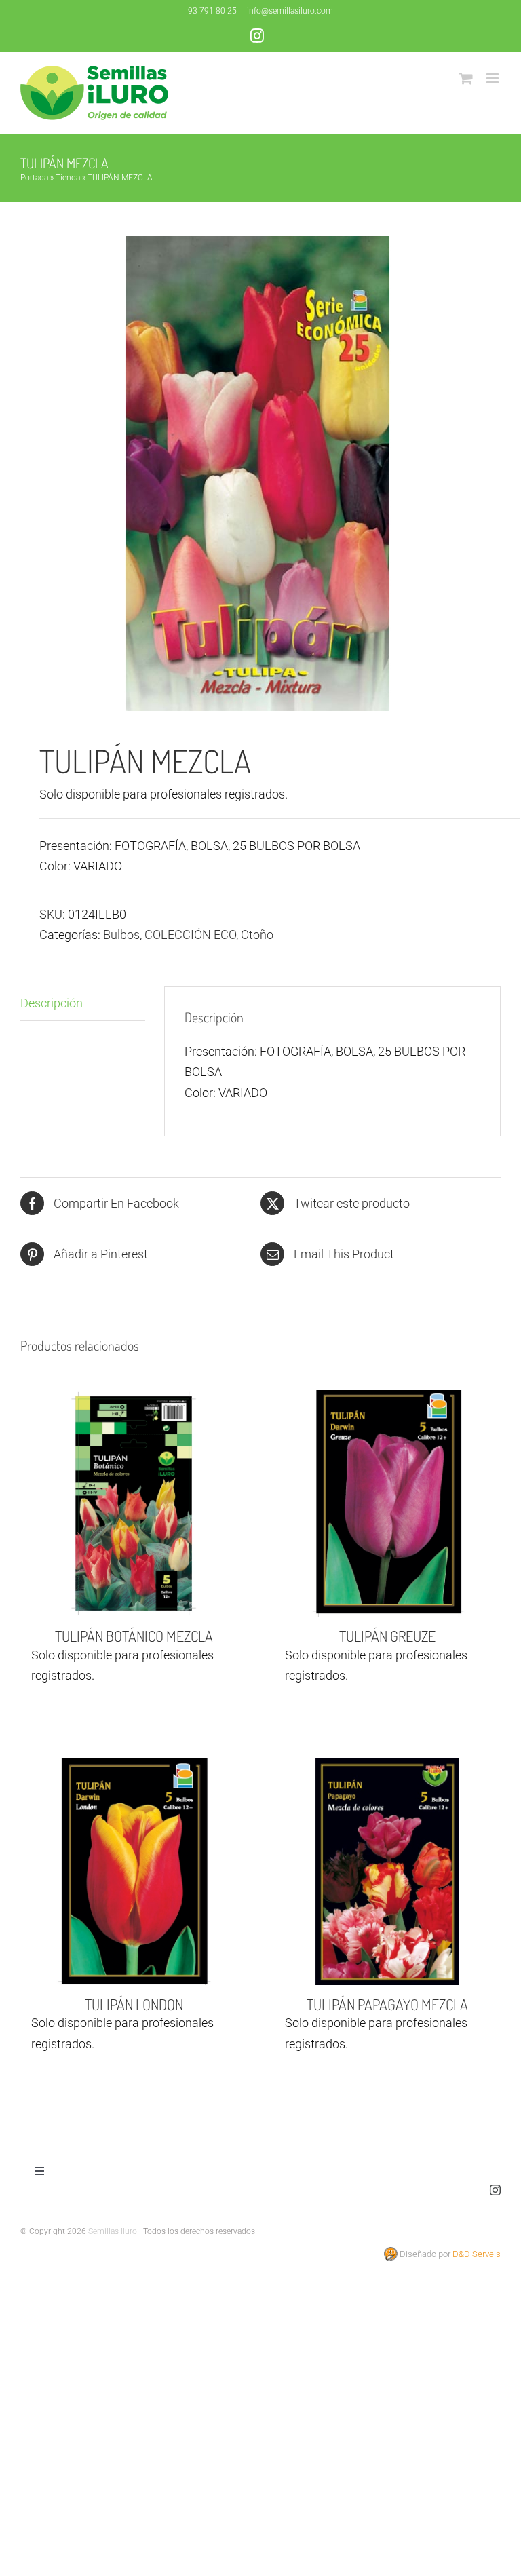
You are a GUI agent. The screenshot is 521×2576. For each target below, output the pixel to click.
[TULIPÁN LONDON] (134, 1872)
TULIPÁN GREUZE (387, 1636)
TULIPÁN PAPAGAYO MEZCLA (387, 2004)
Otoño (257, 935)
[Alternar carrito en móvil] (466, 78)
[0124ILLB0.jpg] (260, 474)
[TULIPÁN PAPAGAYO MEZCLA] (387, 1872)
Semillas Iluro (113, 2231)
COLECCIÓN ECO (190, 935)
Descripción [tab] (52, 1003)
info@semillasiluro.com (290, 11)
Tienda (68, 178)
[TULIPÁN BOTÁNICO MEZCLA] (134, 1503)
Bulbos (121, 935)
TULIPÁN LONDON (134, 2004)
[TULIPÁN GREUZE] (387, 1503)
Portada (34, 178)
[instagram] (495, 2190)
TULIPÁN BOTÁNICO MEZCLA (134, 1636)
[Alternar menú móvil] (494, 78)
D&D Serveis (477, 2254)
